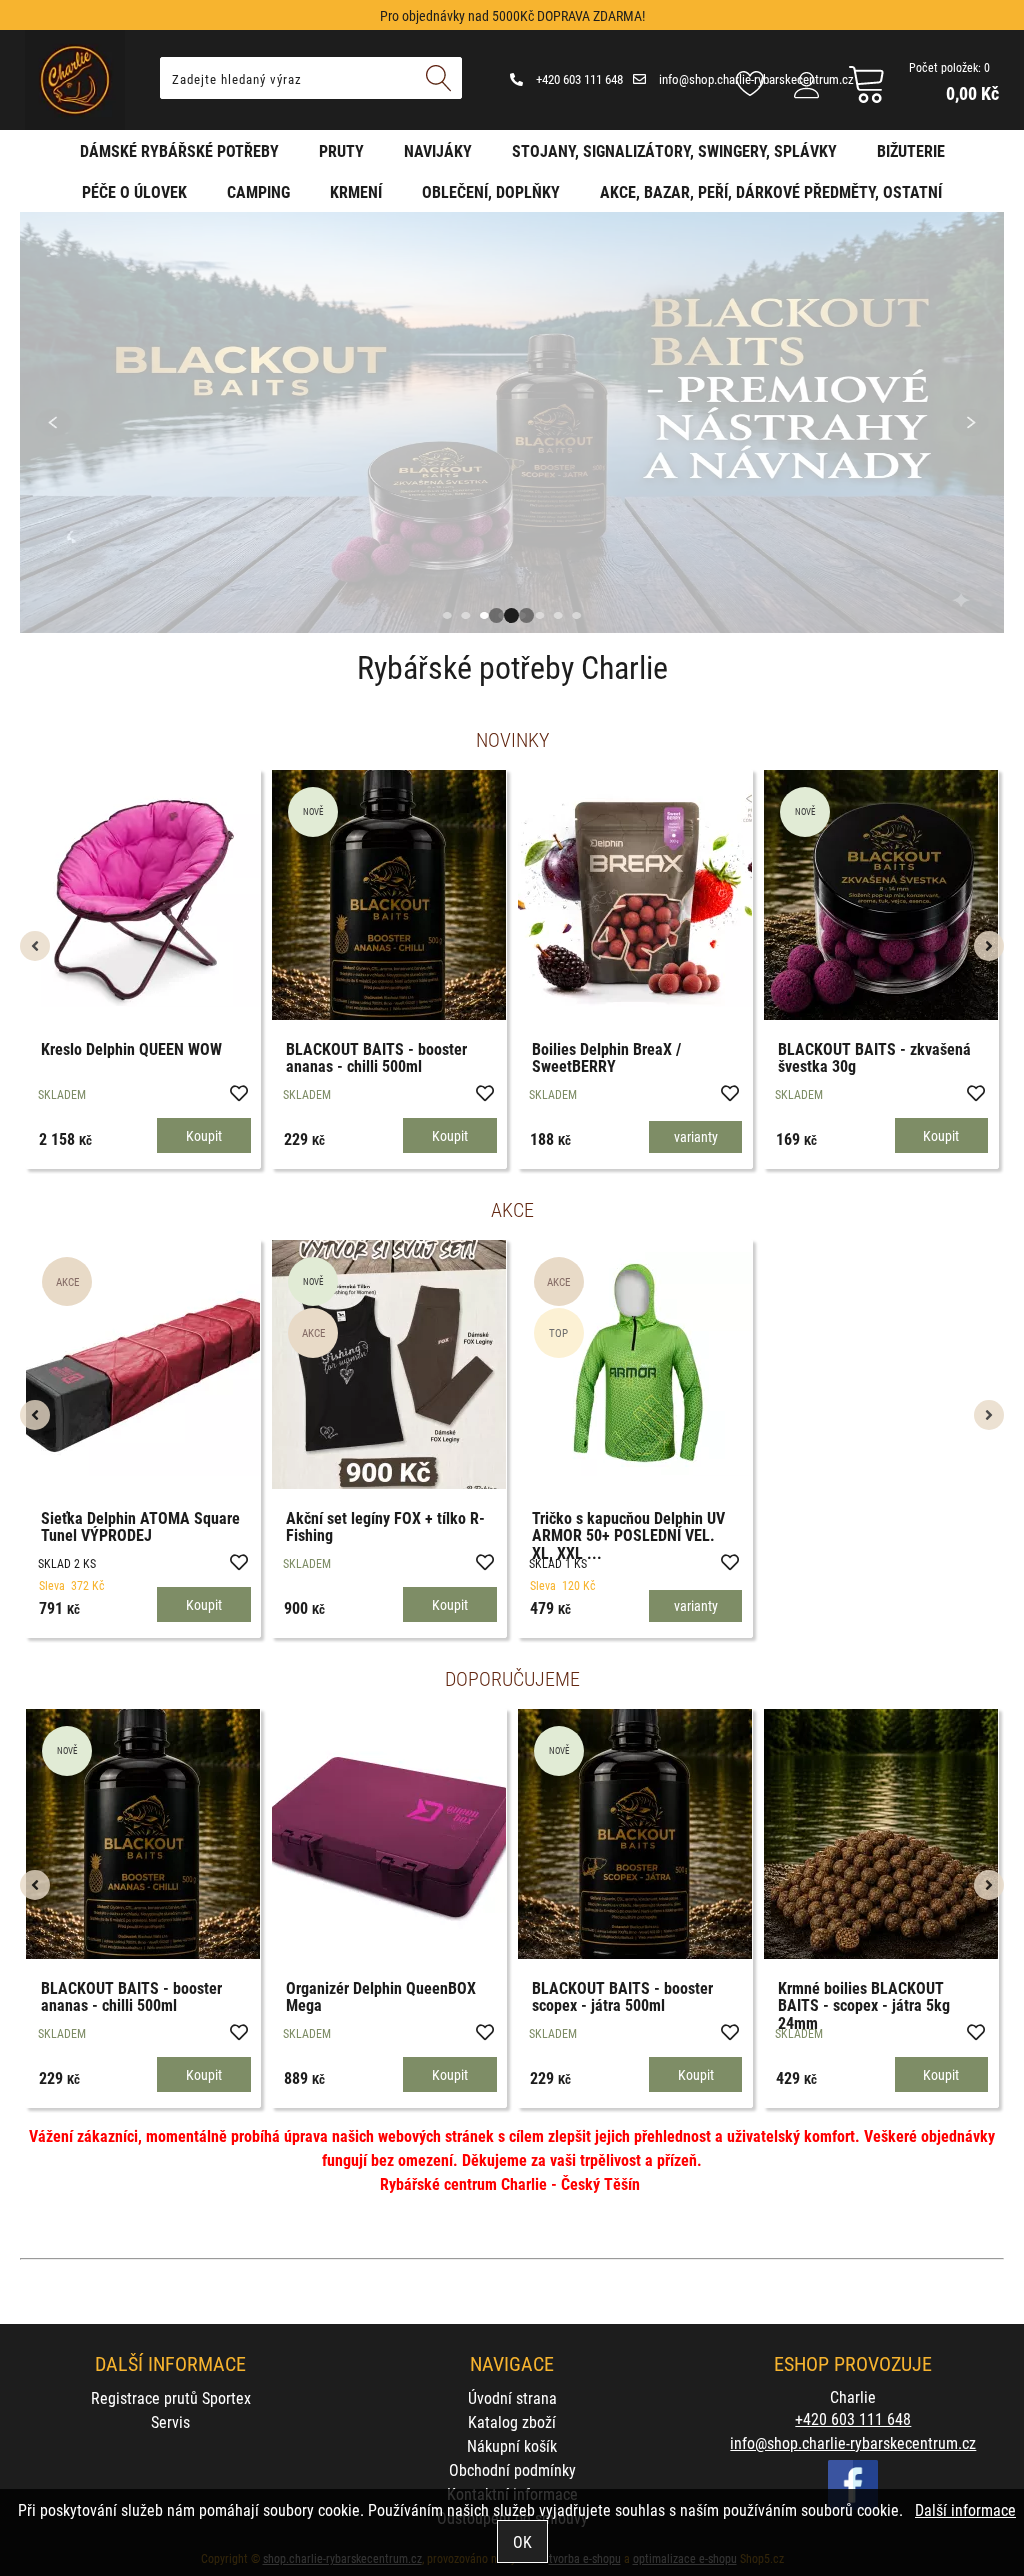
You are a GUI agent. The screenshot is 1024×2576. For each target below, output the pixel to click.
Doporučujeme (512, 1678)
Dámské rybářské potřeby (179, 150)
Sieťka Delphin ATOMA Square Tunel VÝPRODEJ (140, 1527)
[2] (511, 615)
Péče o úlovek (134, 191)
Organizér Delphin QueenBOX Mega (381, 1997)
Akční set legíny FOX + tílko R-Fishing (385, 1527)
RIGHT (989, 422)
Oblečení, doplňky (491, 191)
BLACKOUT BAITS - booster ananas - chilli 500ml (467, 1057)
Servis (170, 2422)
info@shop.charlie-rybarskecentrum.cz (853, 2443)
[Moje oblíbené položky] (750, 85)
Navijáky (438, 150)
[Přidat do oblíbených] (83, 1092)
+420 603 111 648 (578, 79)
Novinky (512, 739)
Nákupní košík (512, 2446)
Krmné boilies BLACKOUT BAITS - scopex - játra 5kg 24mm (864, 2005)
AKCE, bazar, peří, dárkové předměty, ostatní (771, 191)
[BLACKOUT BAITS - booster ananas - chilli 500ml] (480, 895)
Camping (258, 191)
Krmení (356, 191)
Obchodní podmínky (512, 2470)
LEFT (35, 422)
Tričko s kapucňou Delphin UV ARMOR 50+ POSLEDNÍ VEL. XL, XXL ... (628, 1535)
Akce (512, 1209)
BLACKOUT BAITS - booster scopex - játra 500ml (622, 1997)
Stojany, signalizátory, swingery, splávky (674, 150)
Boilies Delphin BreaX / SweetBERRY (697, 1057)
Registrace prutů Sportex (171, 2398)
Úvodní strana (512, 2398)
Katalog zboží (512, 2422)
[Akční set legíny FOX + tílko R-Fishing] (389, 1364)
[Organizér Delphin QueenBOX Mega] (389, 1834)
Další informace (965, 2510)
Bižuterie (911, 150)
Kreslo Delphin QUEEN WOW (222, 1048)
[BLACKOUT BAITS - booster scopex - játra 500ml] (635, 1834)
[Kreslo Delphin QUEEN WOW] (234, 894)
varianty (787, 1136)
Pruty (341, 150)
